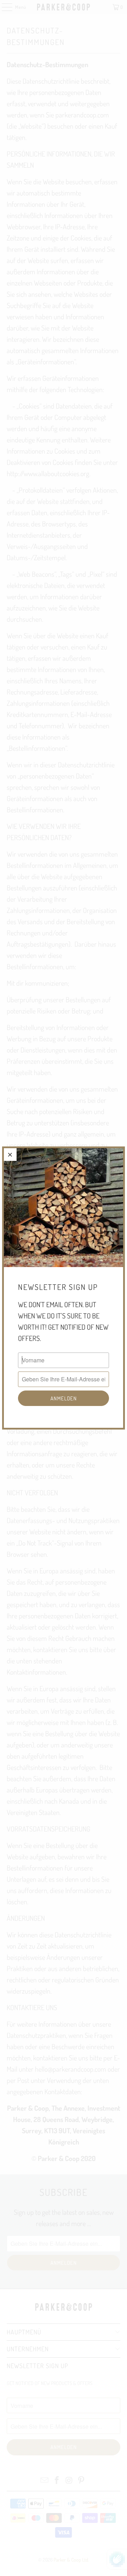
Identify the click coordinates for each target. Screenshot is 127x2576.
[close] (10, 1155)
